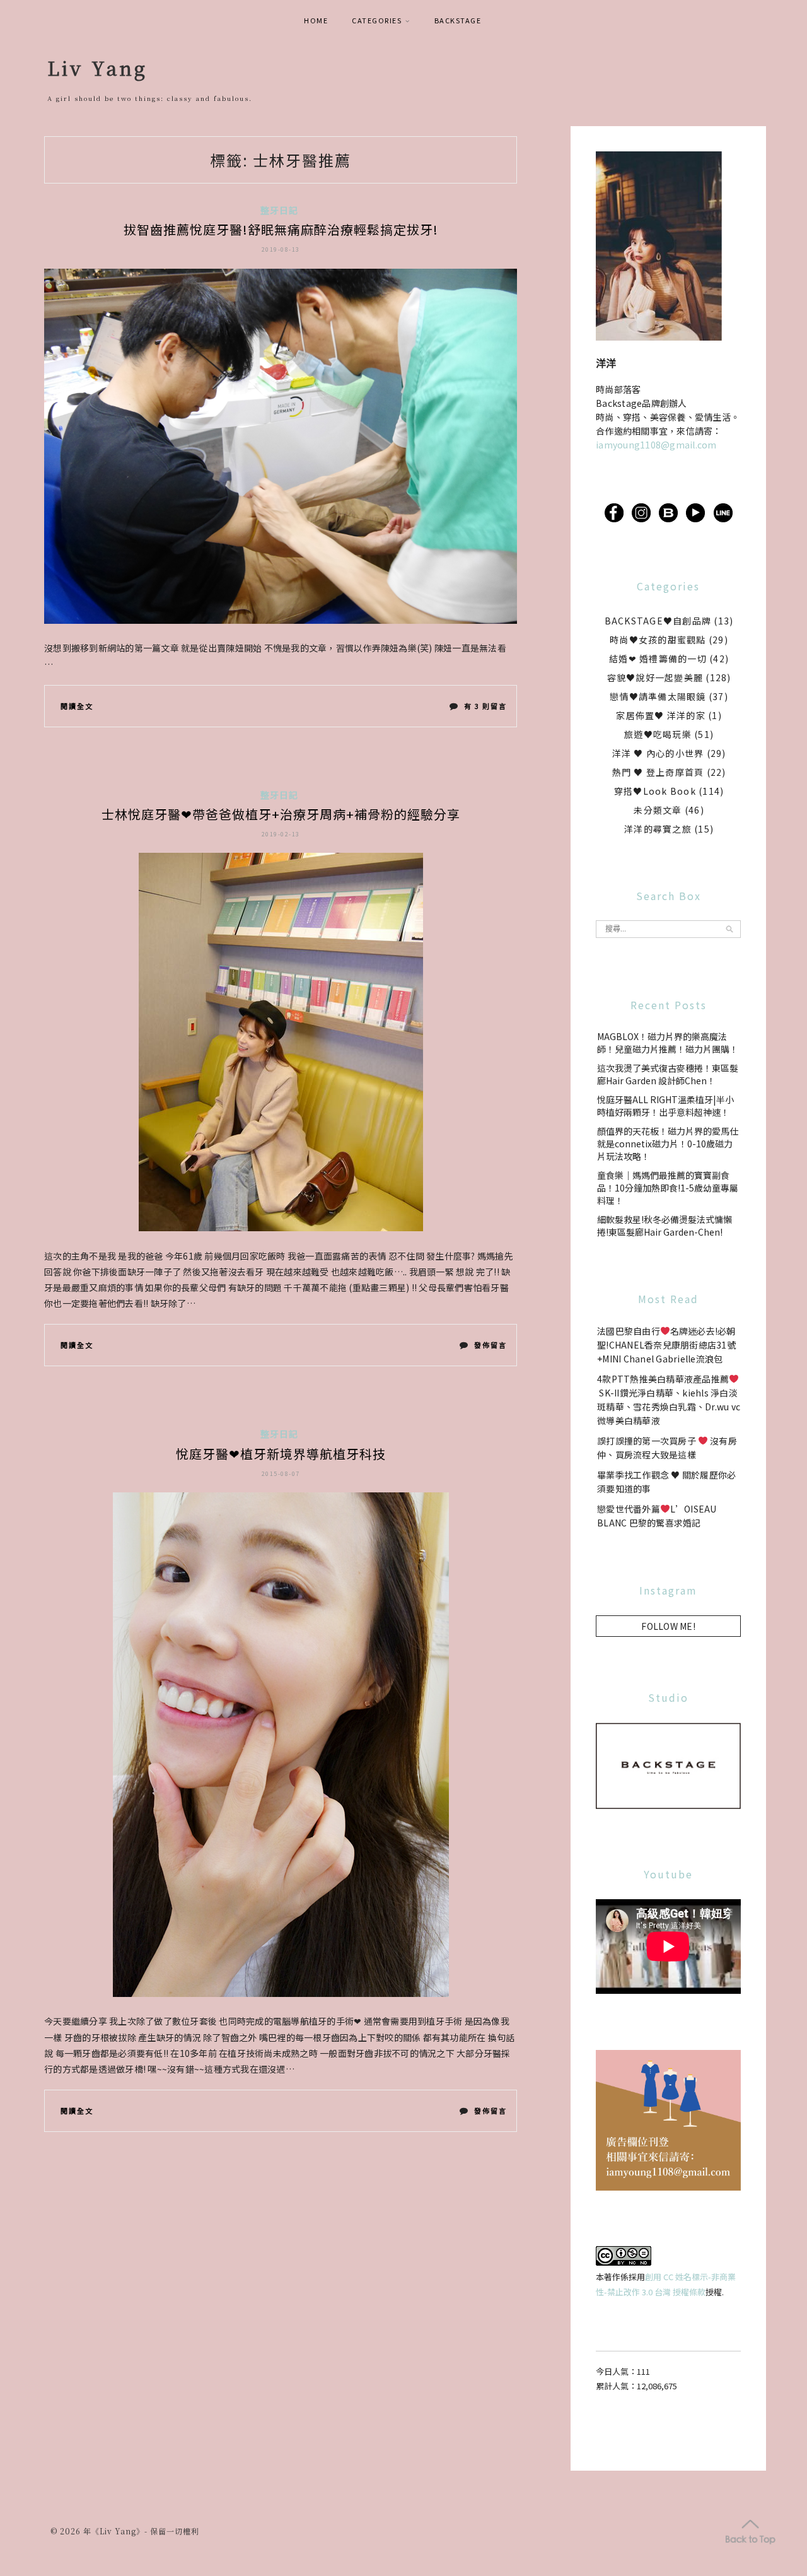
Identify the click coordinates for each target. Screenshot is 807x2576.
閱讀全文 (77, 706)
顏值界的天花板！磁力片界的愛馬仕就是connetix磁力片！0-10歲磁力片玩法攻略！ (668, 1144)
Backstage (458, 20)
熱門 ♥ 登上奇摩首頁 (658, 772)
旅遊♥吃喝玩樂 (658, 734)
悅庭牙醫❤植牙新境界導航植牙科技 (281, 1454)
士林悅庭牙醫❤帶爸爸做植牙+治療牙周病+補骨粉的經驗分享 (281, 814)
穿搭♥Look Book (655, 791)
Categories (377, 20)
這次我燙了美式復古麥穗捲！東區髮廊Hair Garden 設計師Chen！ (668, 1074)
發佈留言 (490, 1348)
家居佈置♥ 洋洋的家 (661, 715)
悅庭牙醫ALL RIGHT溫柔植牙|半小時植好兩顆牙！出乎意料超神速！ (665, 1106)
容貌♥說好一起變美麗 (655, 677)
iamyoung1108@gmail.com (656, 445)
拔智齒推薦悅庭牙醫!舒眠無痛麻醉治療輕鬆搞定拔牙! (281, 229)
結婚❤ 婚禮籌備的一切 (658, 659)
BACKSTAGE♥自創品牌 (658, 621)
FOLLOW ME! (668, 1626)
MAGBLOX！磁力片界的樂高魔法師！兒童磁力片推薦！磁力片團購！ (668, 1043)
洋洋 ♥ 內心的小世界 (658, 753)
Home (316, 20)
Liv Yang (97, 67)
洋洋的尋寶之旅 (658, 829)
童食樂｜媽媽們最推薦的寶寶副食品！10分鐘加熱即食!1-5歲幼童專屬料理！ (668, 1188)
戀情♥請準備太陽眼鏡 (658, 696)
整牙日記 (280, 210)
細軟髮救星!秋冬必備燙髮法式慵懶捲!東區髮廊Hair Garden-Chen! (665, 1226)
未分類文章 (658, 810)
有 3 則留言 (485, 709)
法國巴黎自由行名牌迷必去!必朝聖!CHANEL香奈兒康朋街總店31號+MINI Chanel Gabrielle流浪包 (666, 1345)
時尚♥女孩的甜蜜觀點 (658, 640)
